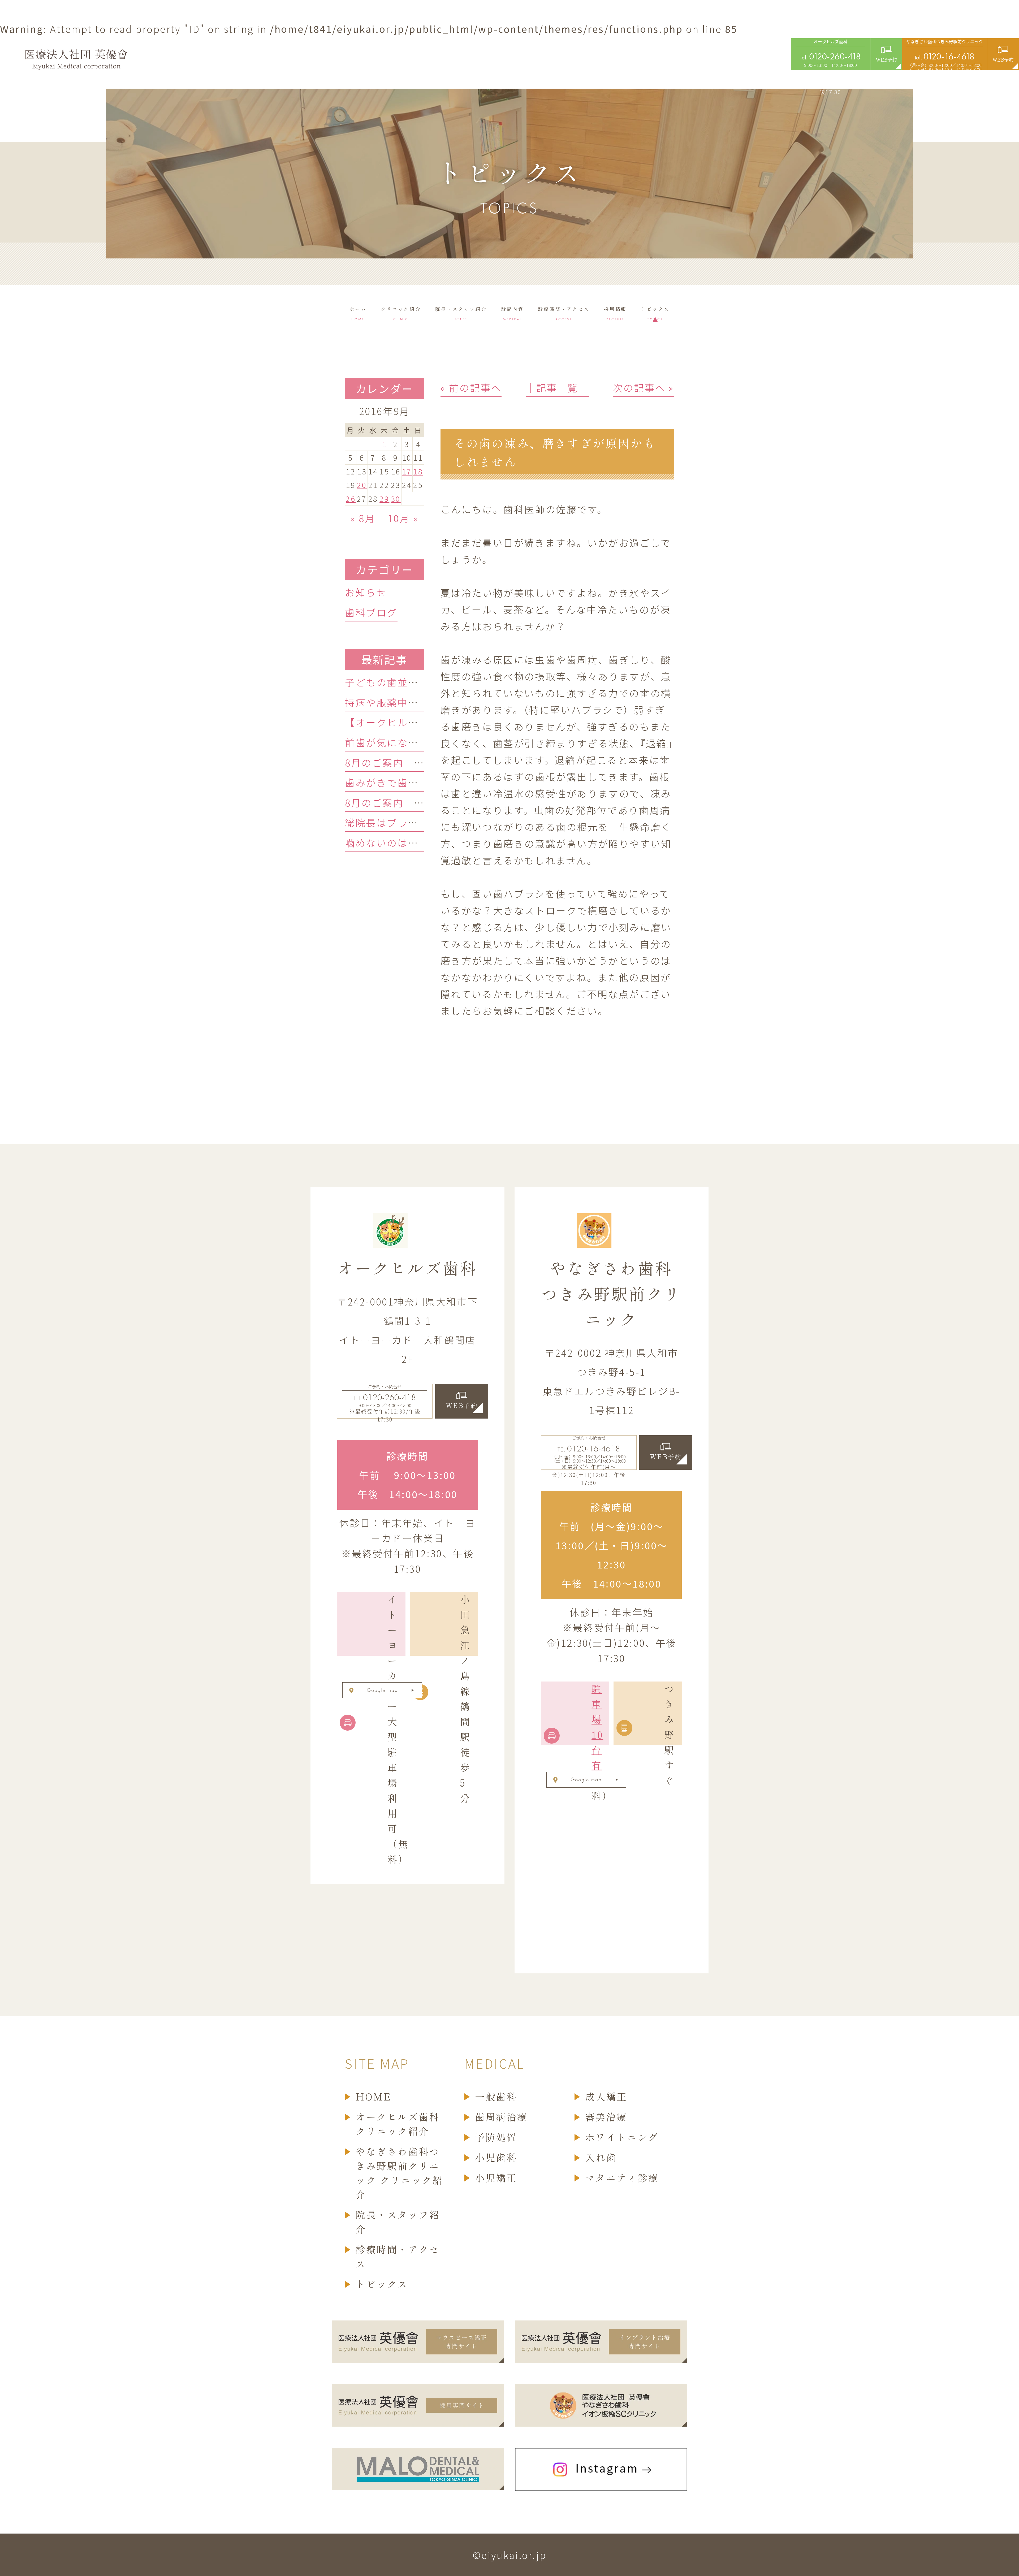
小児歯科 (496, 2158)
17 (407, 471)
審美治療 (606, 2117)
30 (396, 499)
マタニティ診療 (622, 2178)
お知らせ (366, 592)
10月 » (403, 518)
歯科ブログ (371, 612)
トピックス (382, 2284)
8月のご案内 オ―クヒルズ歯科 (422, 802)
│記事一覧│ (557, 387)
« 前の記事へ (471, 387)
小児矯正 (496, 2178)
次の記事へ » (644, 387)
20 (362, 485)
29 (384, 499)
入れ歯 (601, 2158)
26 (351, 499)
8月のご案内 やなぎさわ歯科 (416, 762)
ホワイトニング (622, 2137)
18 (418, 471)
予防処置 (496, 2137)
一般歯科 (496, 2097)
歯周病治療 (501, 2117)
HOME (374, 2097)
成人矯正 (606, 2097)
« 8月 (363, 518)
